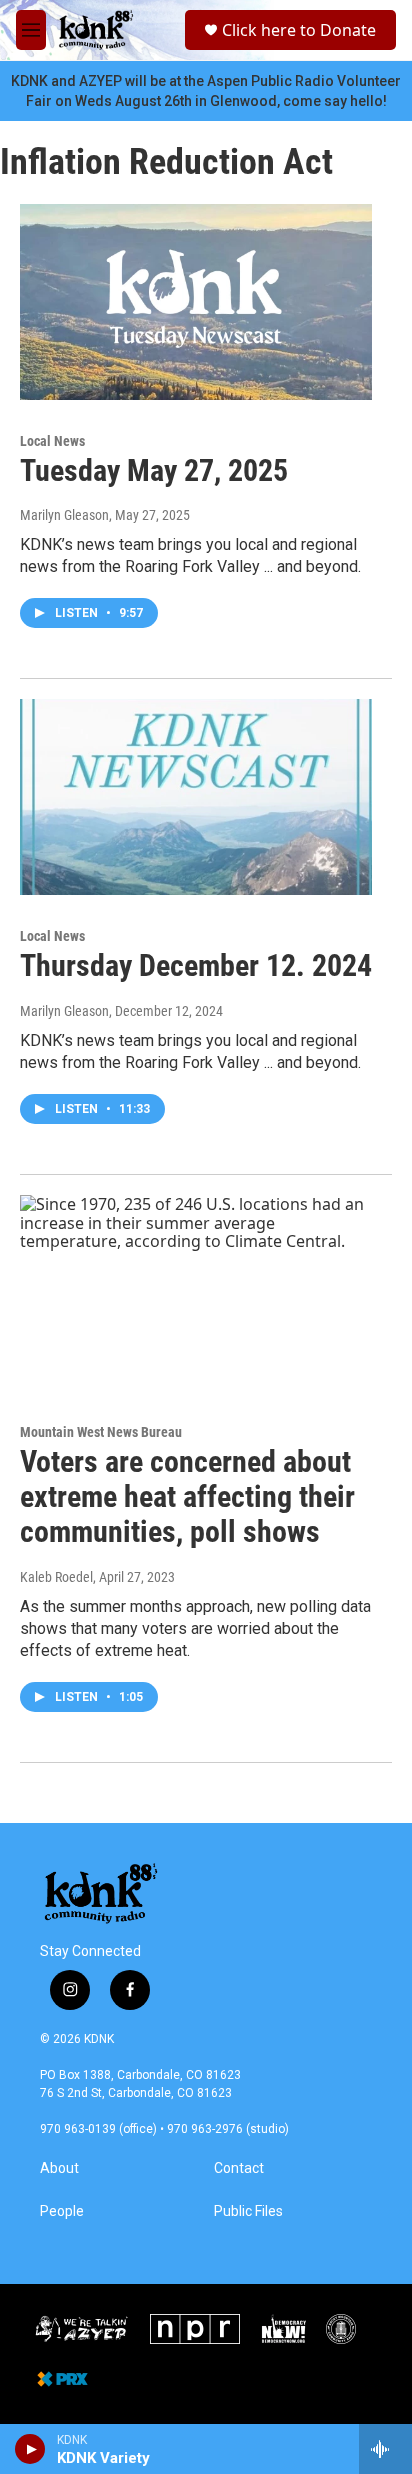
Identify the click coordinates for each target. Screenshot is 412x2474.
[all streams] (385, 2449)
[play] (30, 2449)
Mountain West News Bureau (101, 1432)
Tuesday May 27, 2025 (154, 470)
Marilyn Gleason (64, 515)
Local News (52, 441)
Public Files (248, 2211)
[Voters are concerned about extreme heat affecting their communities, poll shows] (196, 1293)
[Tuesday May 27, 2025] (196, 302)
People (62, 2211)
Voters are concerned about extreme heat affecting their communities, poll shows (187, 1496)
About (59, 2168)
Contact (239, 2168)
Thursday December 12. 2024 (196, 965)
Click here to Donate (299, 30)
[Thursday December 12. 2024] (196, 797)
